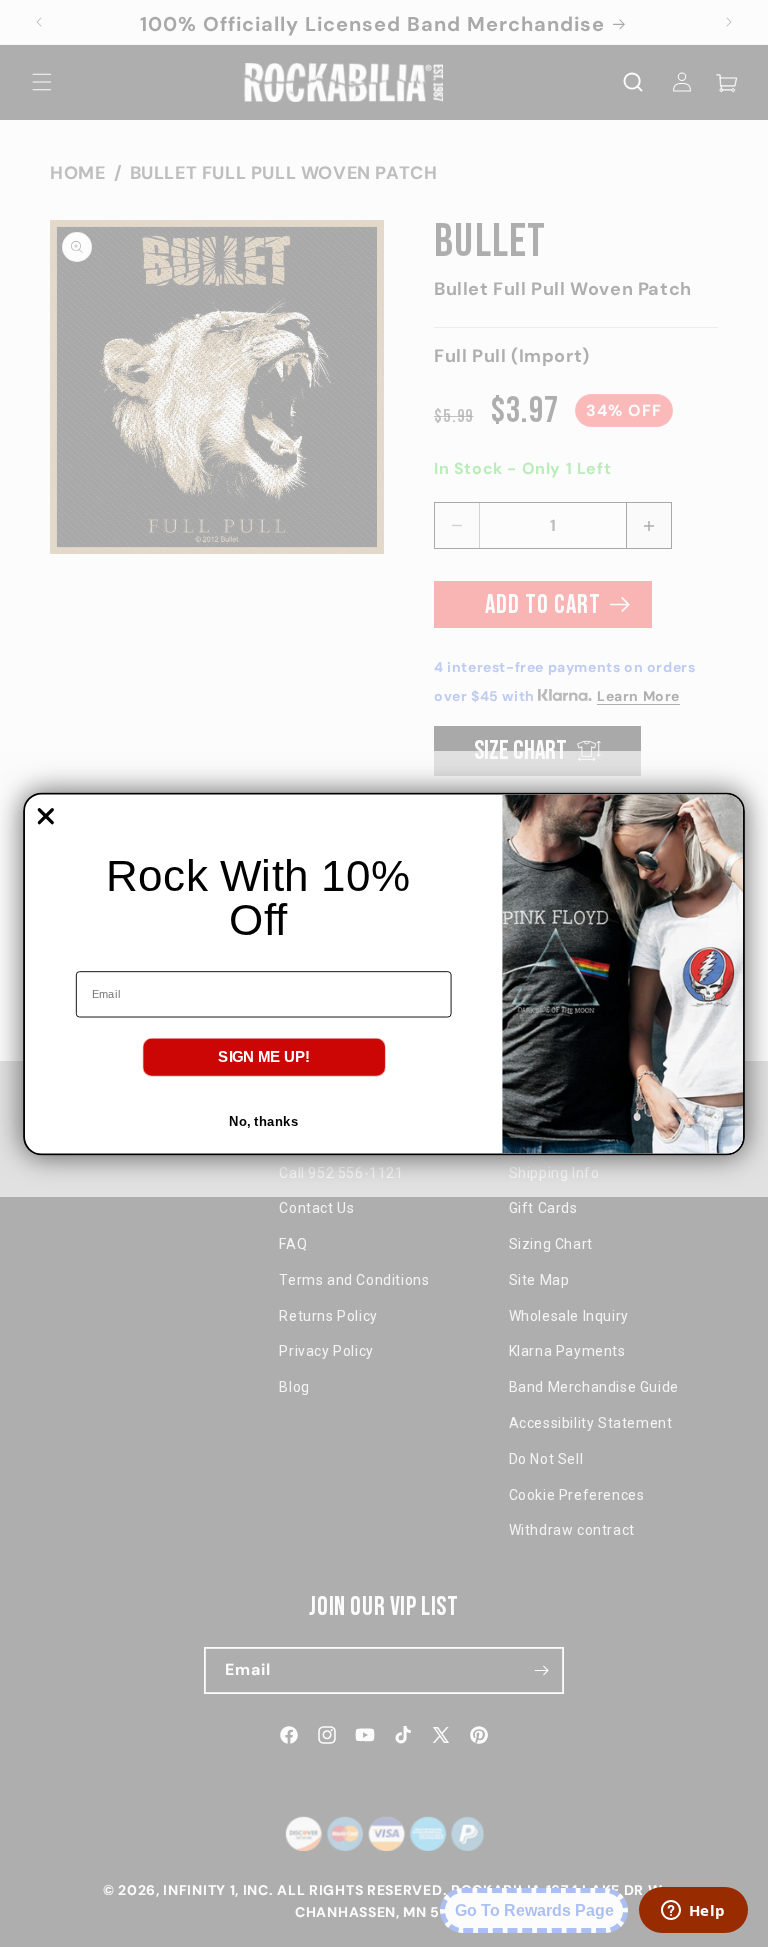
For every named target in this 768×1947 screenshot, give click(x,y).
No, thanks (263, 1120)
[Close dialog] (46, 816)
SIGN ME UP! (264, 1056)
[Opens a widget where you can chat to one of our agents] (693, 1912)
